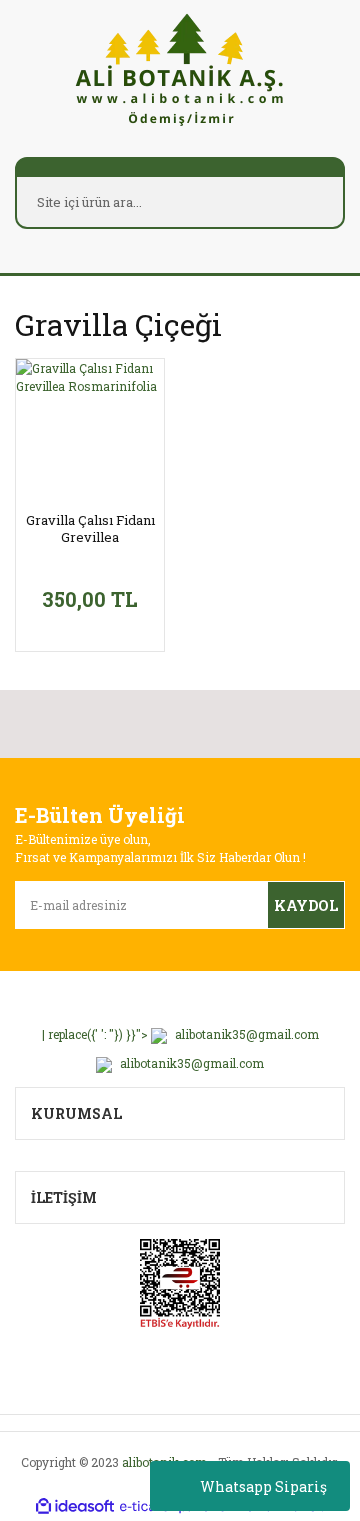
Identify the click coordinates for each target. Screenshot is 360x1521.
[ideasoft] (75, 1506)
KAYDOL (306, 905)
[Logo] (180, 68)
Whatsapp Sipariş (263, 1486)
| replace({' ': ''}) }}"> (180, 1034)
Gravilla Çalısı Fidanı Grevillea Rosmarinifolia (90, 529)
